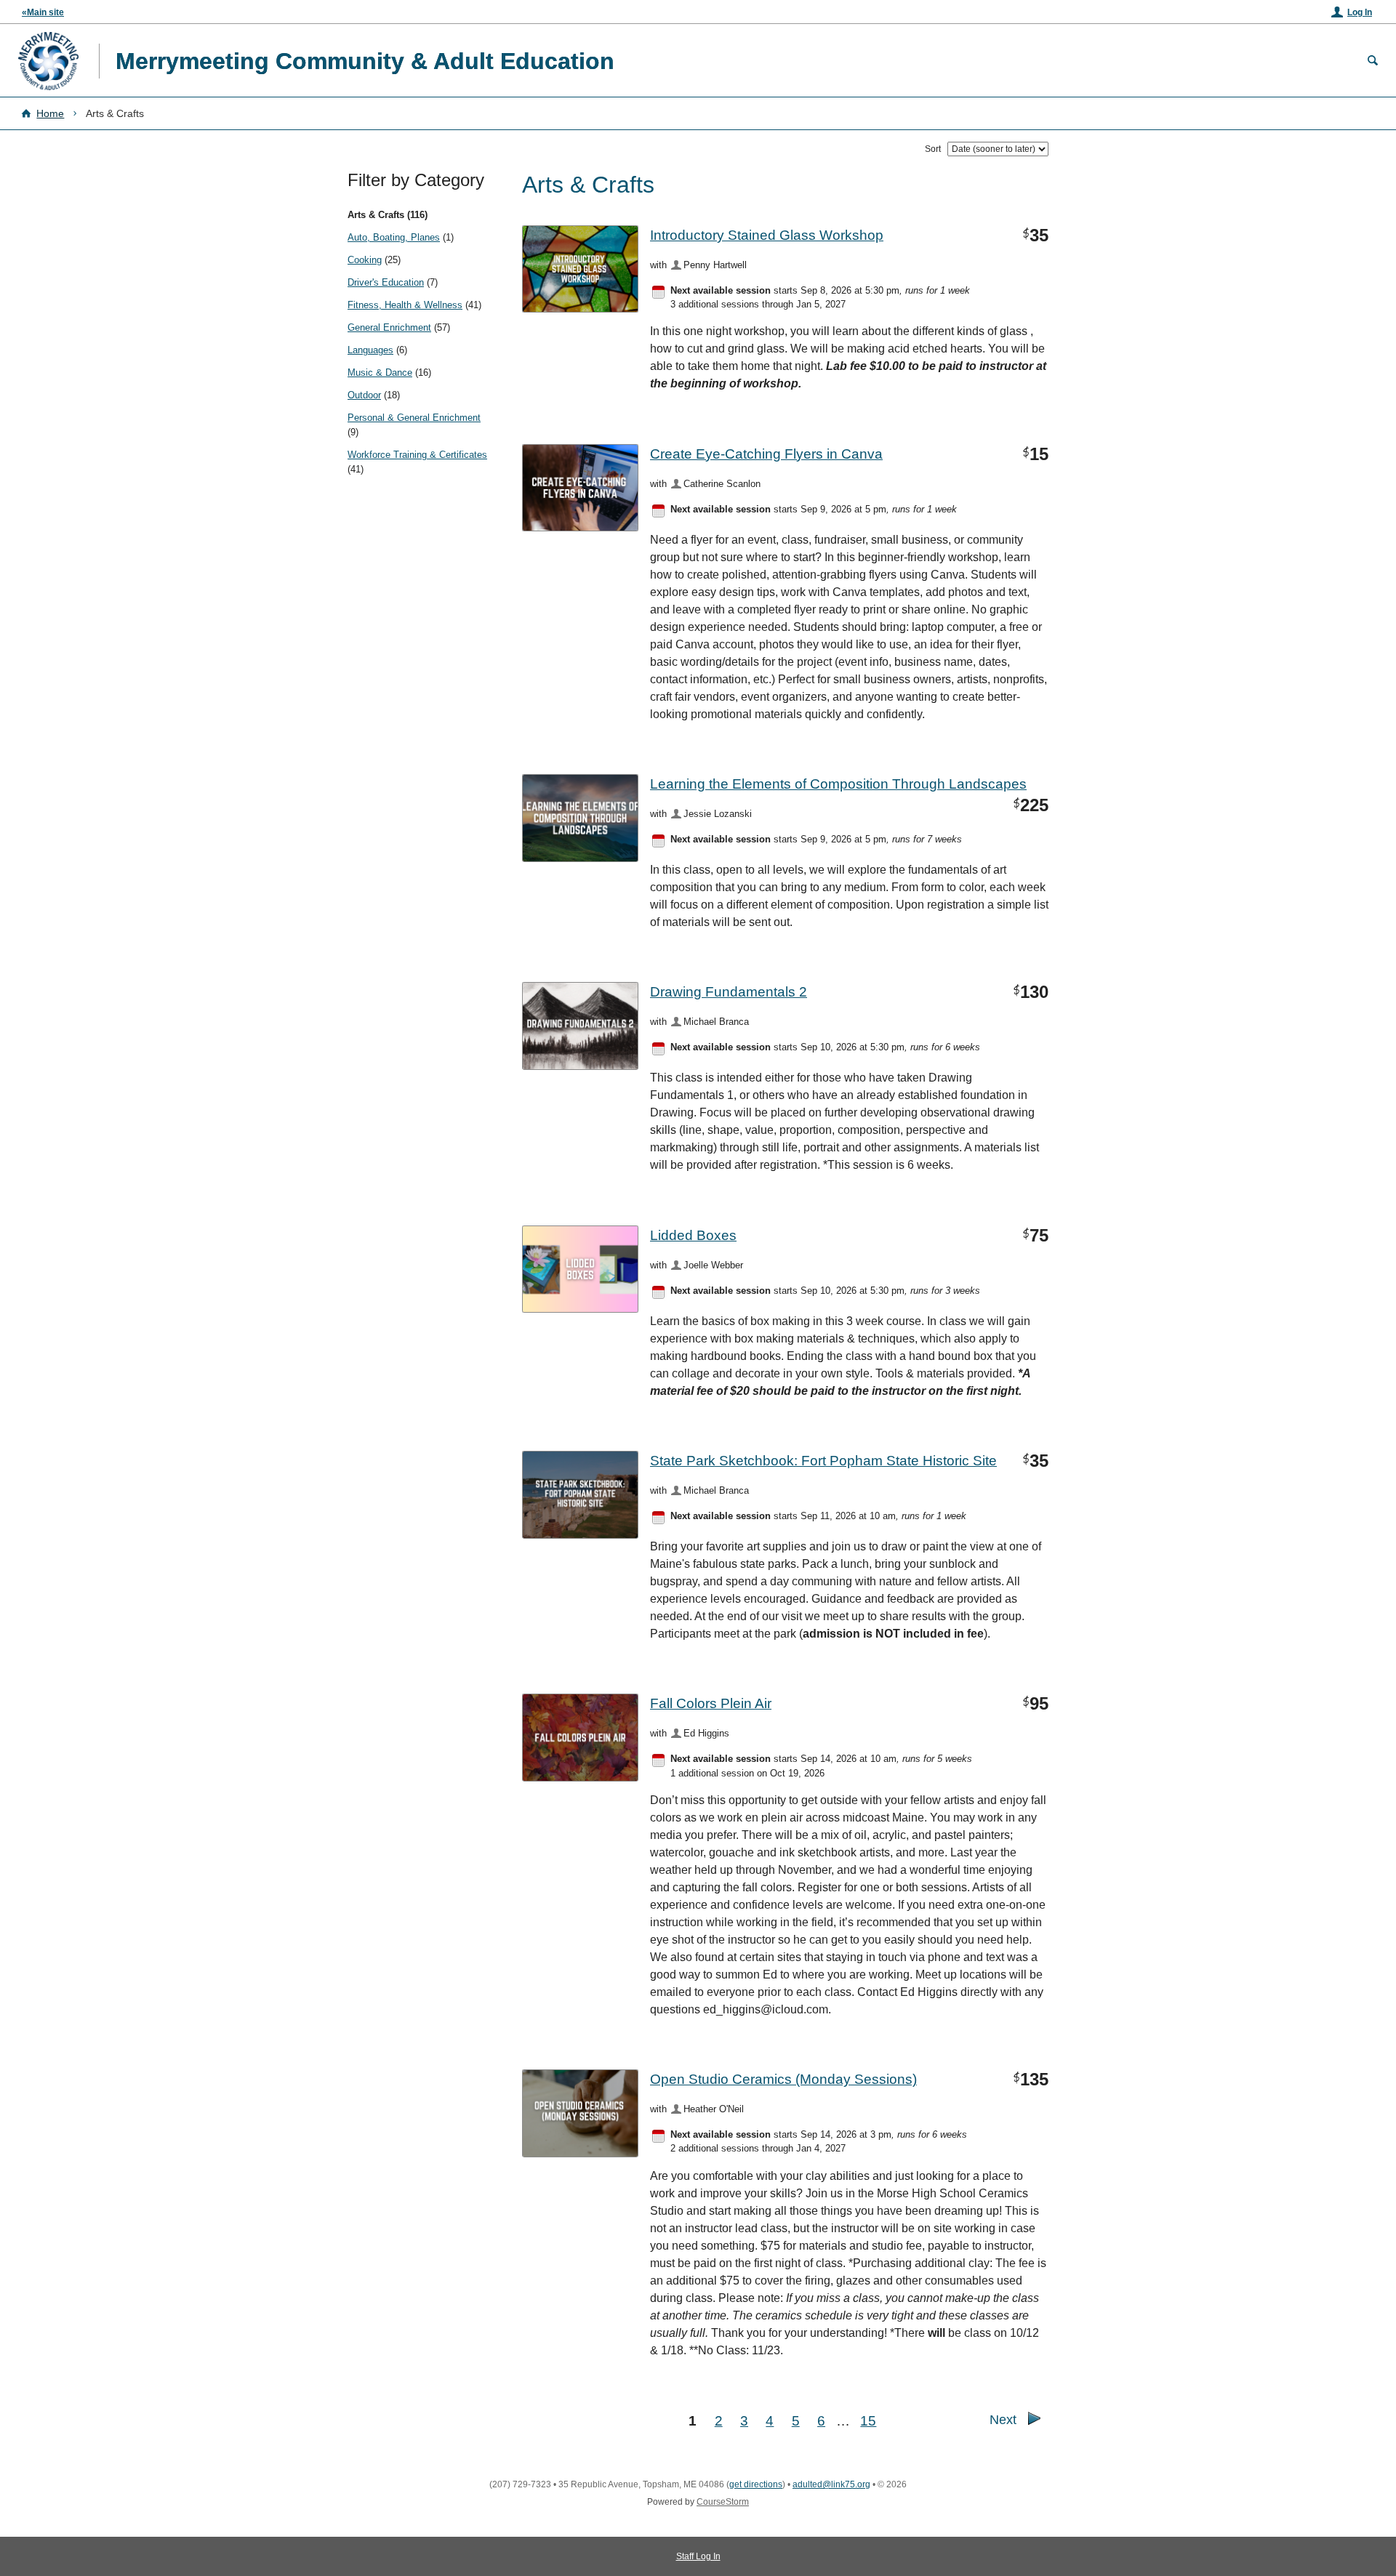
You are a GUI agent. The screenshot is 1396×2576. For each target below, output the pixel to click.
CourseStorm (723, 2502)
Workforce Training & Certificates (417, 455)
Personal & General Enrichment (414, 418)
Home (50, 113)
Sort (933, 149)
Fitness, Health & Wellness (405, 305)
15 (868, 2420)
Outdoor (364, 395)
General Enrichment (389, 327)
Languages (370, 350)
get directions (756, 2484)
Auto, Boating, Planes (394, 237)
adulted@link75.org (831, 2484)
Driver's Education (386, 282)
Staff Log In (698, 2556)
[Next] (1034, 2422)
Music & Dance (380, 373)
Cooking (365, 260)
